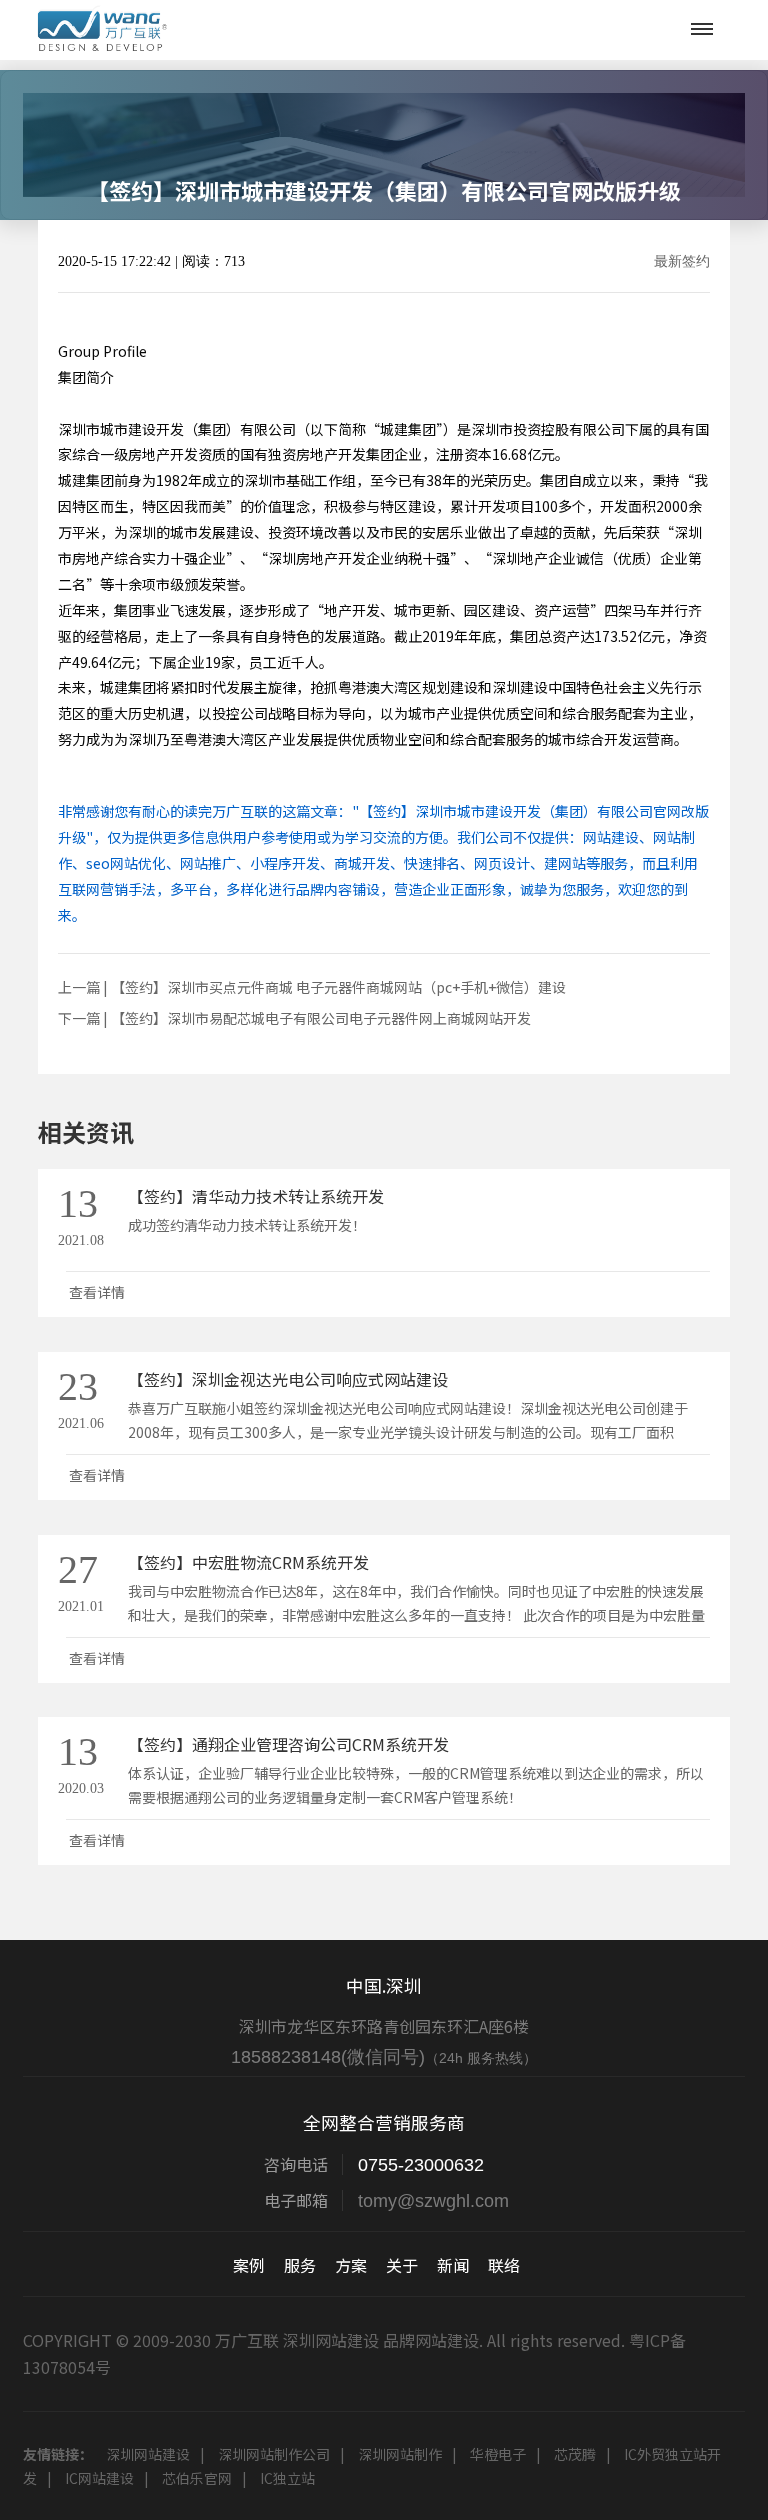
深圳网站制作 (400, 2454)
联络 (504, 2265)
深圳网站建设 (148, 2454)
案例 (249, 2265)
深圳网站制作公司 (274, 2454)
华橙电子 (498, 2454)
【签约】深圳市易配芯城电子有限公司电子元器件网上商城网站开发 (321, 1018)
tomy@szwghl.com (433, 2201)
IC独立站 (287, 2478)
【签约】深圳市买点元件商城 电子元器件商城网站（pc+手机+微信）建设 (338, 987)
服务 (300, 2265)
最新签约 (682, 262)
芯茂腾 (575, 2454)
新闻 (453, 2265)
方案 (351, 2265)
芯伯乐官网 (197, 2478)
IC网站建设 (99, 2478)
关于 (402, 2265)
